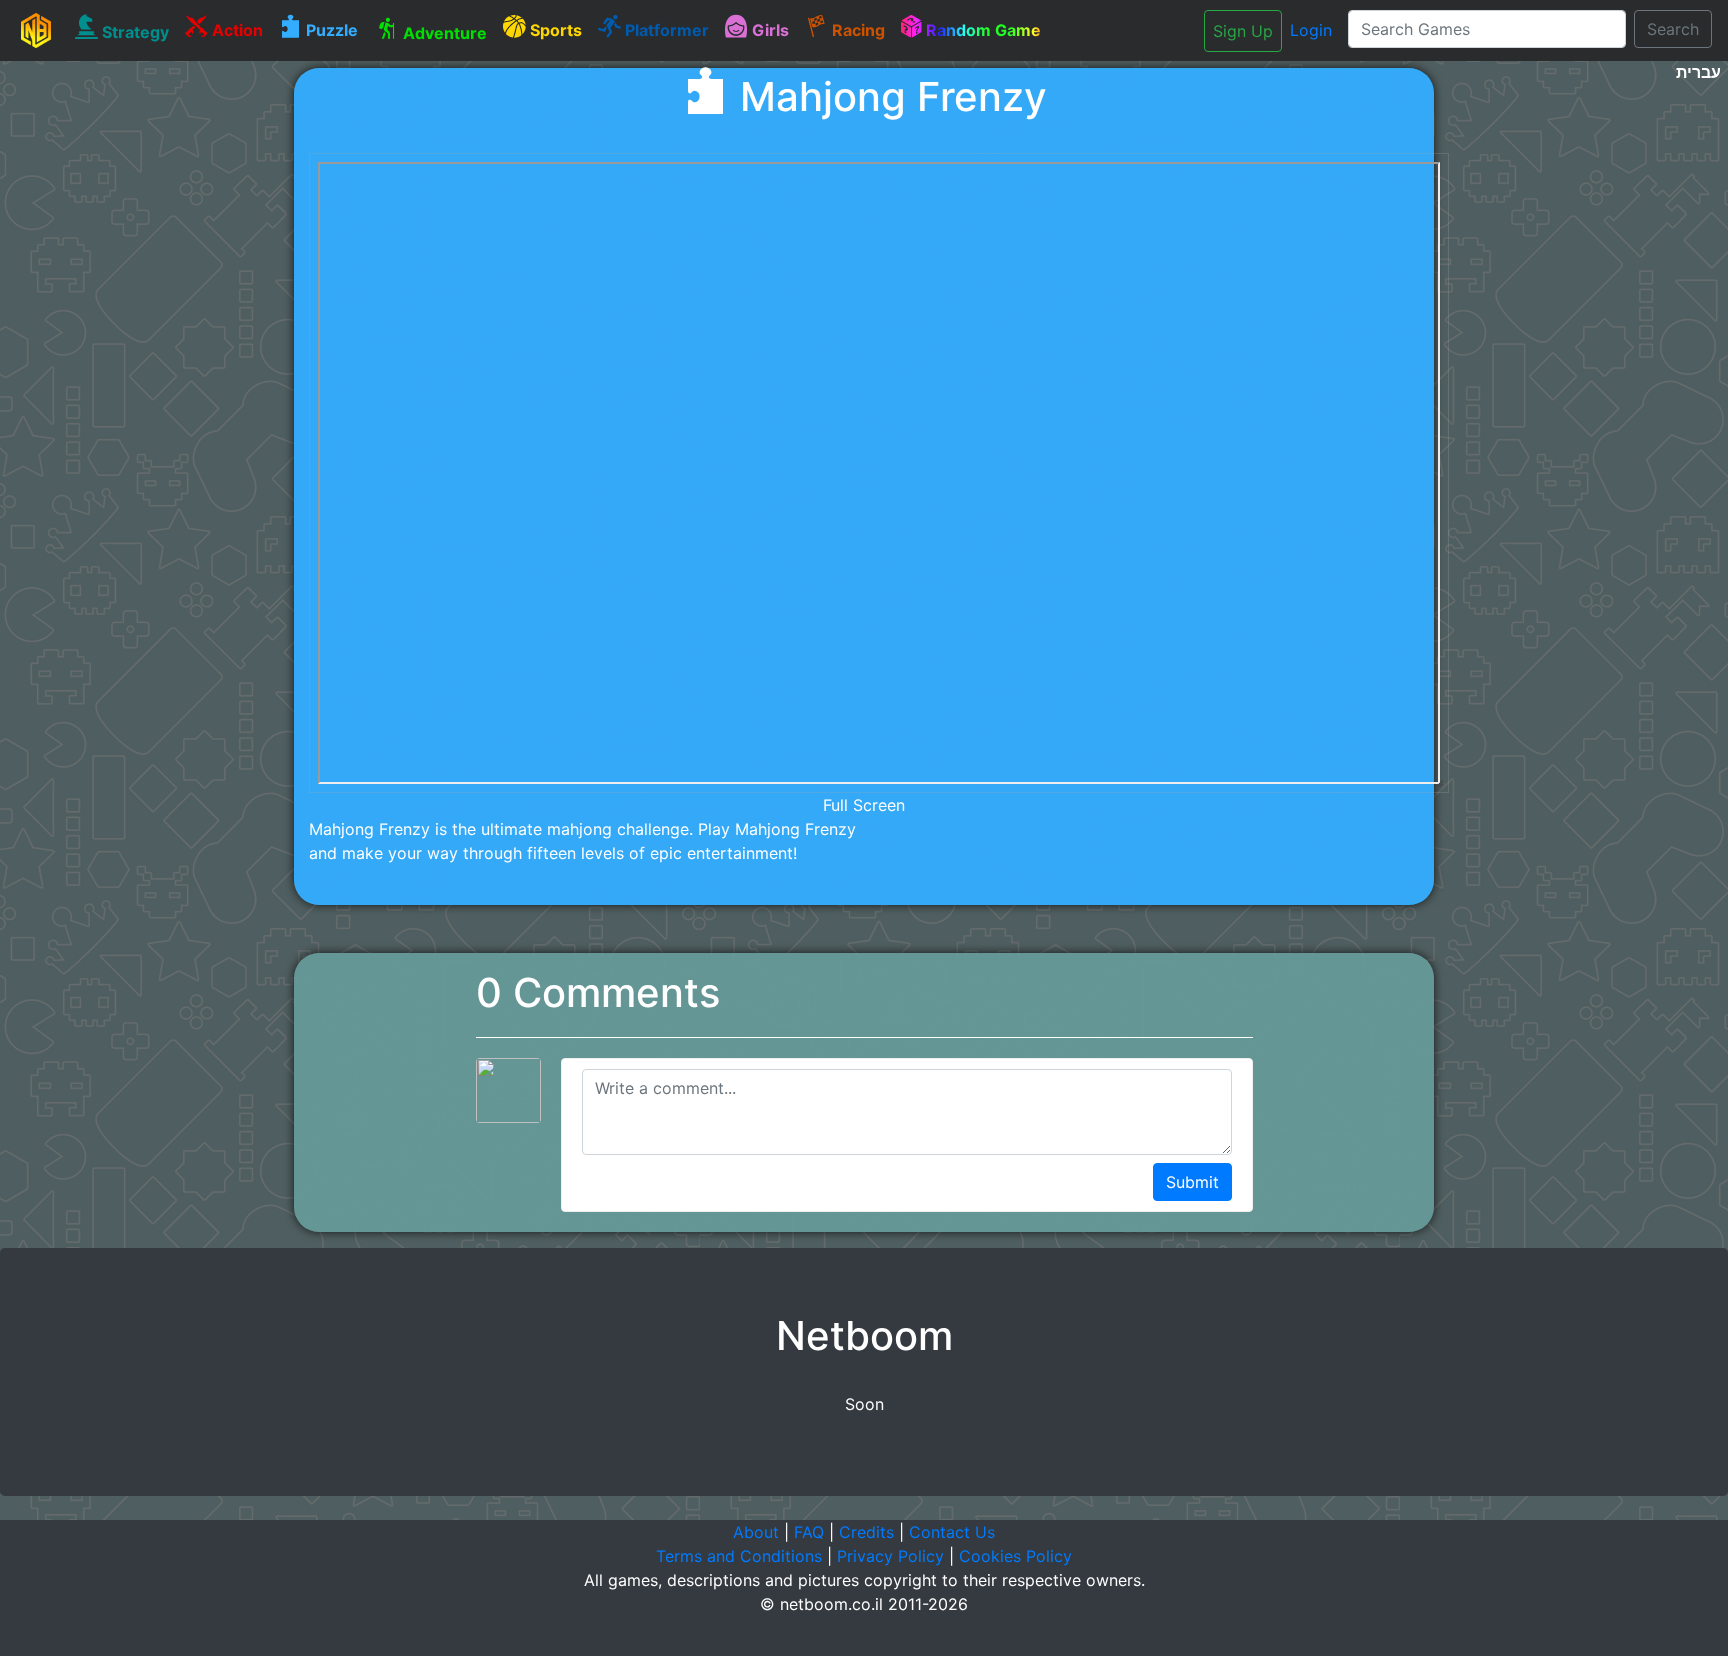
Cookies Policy (1015, 1556)
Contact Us (952, 1532)
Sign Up (1243, 31)
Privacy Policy (890, 1556)
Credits (866, 1532)
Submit (1192, 1182)
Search (1673, 29)
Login (1311, 30)
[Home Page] (36, 30)
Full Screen (864, 805)
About (756, 1532)
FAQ (809, 1532)
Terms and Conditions (739, 1556)
